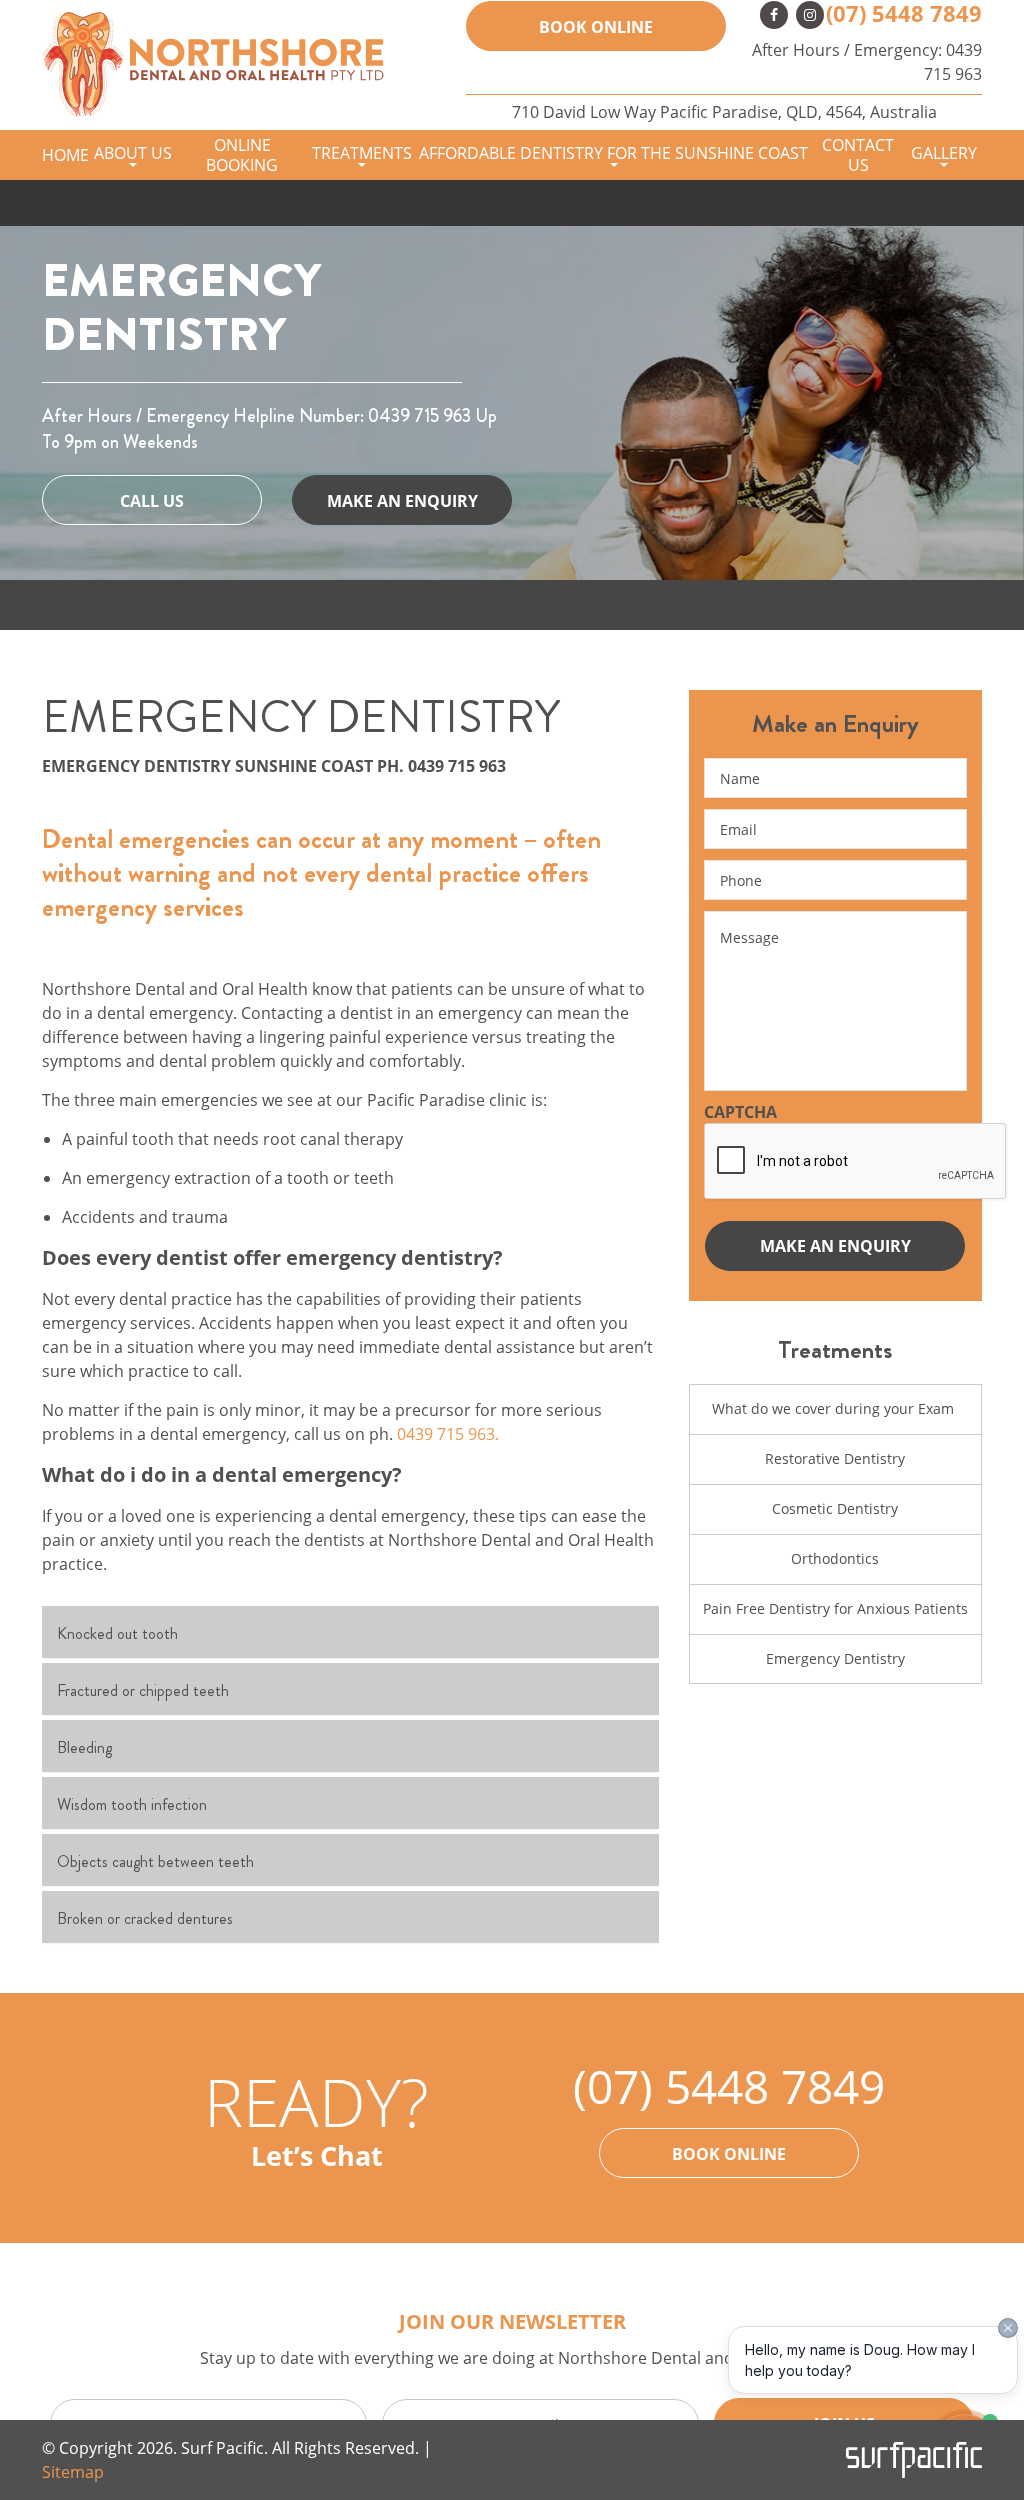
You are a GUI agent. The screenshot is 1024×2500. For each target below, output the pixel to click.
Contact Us (858, 155)
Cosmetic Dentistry (835, 1508)
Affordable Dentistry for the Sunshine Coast (613, 153)
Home (65, 155)
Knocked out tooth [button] (117, 1633)
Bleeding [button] (84, 1747)
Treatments (362, 153)
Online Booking (242, 155)
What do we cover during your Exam (835, 1408)
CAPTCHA (740, 1112)
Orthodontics (835, 1558)
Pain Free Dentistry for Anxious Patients (835, 1608)
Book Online (729, 2154)
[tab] (350, 1632)
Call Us (152, 501)
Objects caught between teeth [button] (155, 1861)
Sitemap (73, 2472)
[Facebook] (774, 15)
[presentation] (856, 1162)
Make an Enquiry (402, 501)
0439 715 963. (448, 1434)
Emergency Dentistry (835, 1658)
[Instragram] (810, 15)
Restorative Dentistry (835, 1458)
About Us (133, 153)
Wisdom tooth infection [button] (132, 1804)
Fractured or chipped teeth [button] (143, 1690)
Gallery (944, 153)
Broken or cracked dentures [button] (145, 1918)
